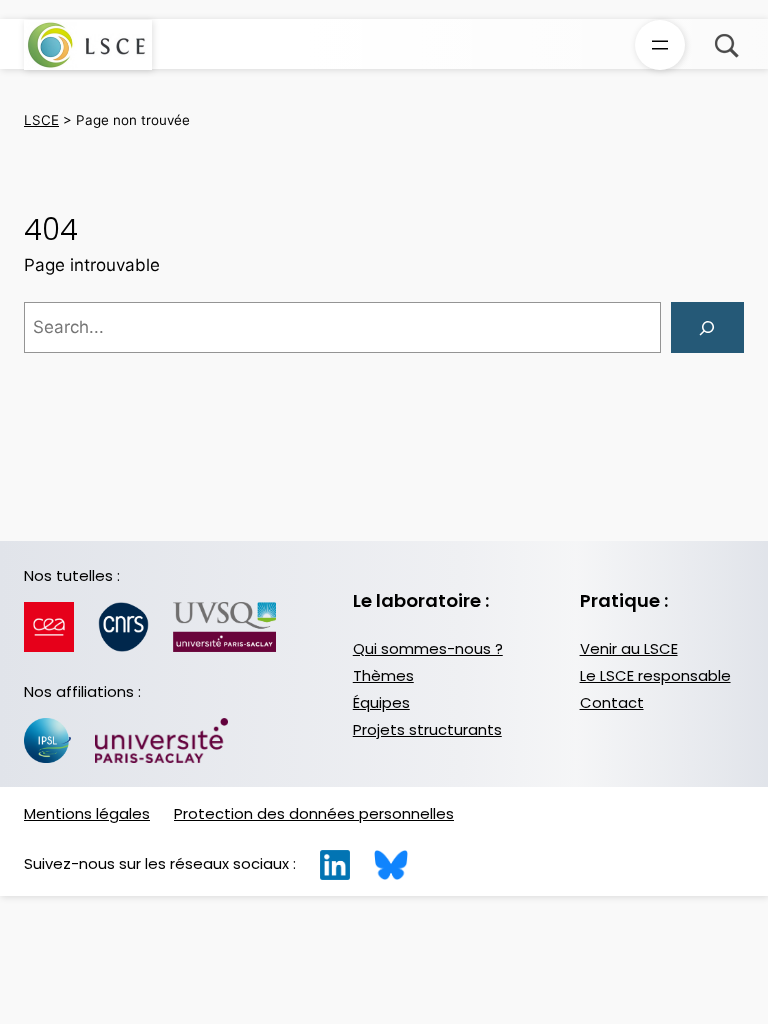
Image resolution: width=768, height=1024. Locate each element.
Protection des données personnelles (314, 813)
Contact (612, 702)
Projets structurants (427, 729)
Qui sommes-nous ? (428, 648)
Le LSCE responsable (655, 675)
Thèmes (383, 675)
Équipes (381, 702)
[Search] (707, 327)
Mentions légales (87, 813)
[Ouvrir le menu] (660, 45)
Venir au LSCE (629, 648)
